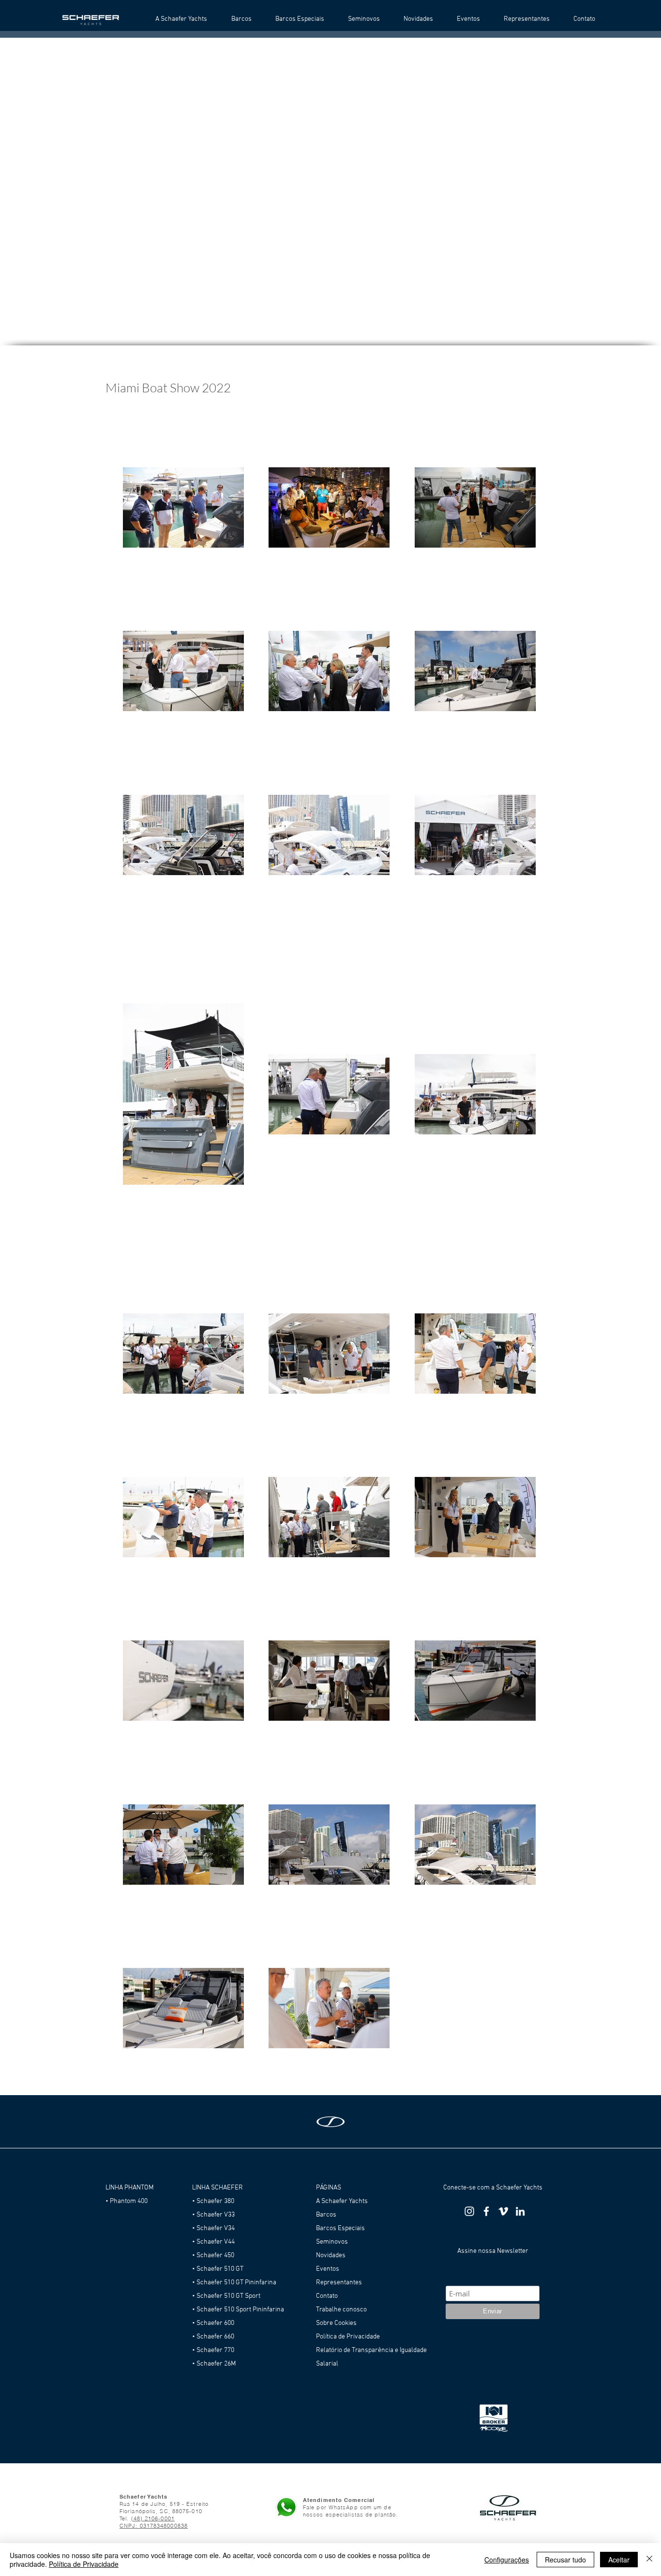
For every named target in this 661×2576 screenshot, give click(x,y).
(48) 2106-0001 (153, 2518)
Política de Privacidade (84, 2564)
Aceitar (619, 2560)
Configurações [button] (507, 2560)
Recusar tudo (565, 2560)
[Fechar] (649, 2560)
